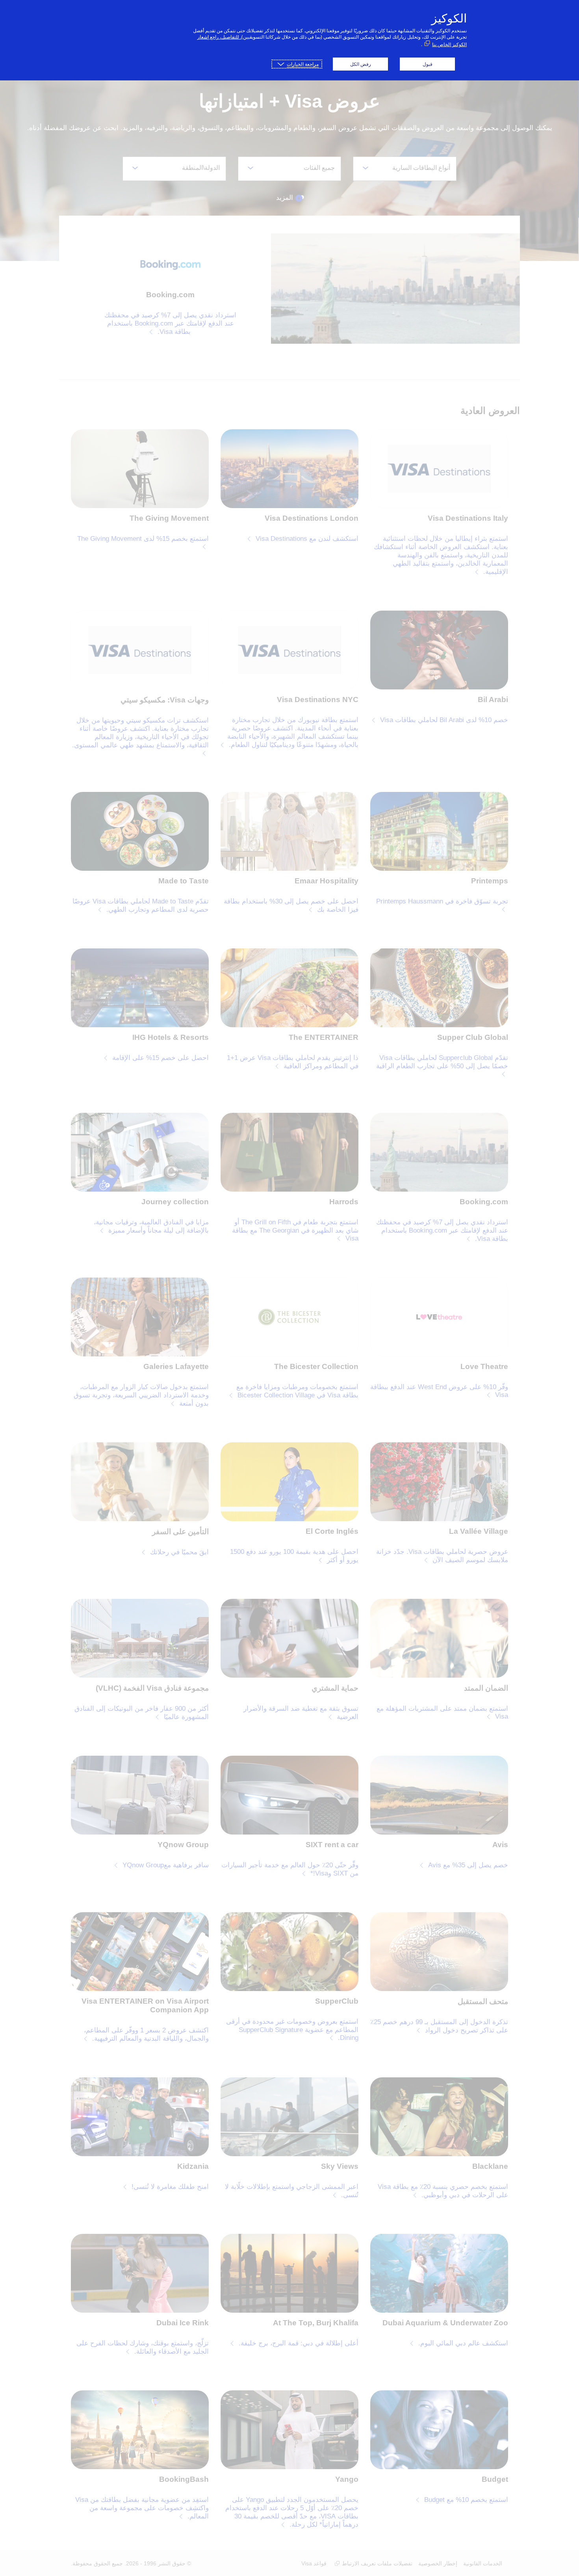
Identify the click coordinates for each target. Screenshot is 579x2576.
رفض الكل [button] (361, 64)
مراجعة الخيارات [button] (303, 64)
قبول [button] (428, 64)
